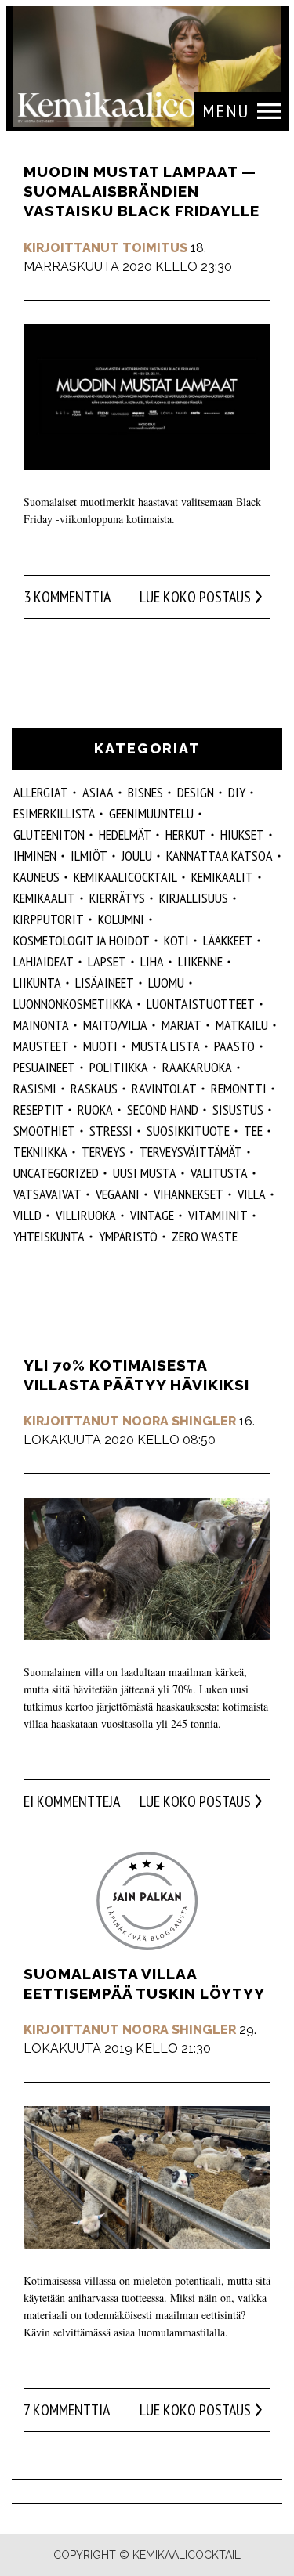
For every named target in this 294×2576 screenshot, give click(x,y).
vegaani (118, 1194)
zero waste (205, 1236)
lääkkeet (228, 940)
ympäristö (128, 1236)
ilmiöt (89, 856)
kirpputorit (49, 919)
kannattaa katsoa (220, 856)
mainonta (41, 1025)
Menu (226, 111)
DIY (237, 792)
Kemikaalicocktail (125, 877)
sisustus (238, 1109)
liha (152, 961)
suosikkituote (188, 1131)
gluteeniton (49, 835)
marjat (181, 1025)
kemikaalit (222, 877)
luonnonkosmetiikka (73, 1004)
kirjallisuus (194, 898)
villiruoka (86, 1215)
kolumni (121, 919)
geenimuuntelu (151, 813)
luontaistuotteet (201, 1004)
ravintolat (164, 1088)
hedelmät (125, 835)
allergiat (41, 792)
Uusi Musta (145, 1173)
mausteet (41, 1046)
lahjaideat (44, 961)
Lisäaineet (105, 983)
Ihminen (35, 856)
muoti (100, 1046)
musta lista (166, 1046)
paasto (234, 1046)
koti (176, 940)
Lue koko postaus (195, 597)
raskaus (94, 1088)
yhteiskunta (49, 1236)
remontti (239, 1088)
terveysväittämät (191, 1152)
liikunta (37, 983)
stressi (111, 1131)
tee (253, 1131)
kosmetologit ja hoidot (82, 940)
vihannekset (189, 1194)
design (196, 792)
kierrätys (117, 898)
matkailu (242, 1025)
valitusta (219, 1173)
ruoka (95, 1109)
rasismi (35, 1088)
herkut (186, 835)
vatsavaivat (47, 1194)
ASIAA (98, 792)
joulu (137, 856)
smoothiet (44, 1131)
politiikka (119, 1067)
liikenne (200, 961)
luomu (166, 983)
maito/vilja (115, 1025)
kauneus (36, 877)
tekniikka (40, 1152)
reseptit (38, 1109)
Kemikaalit (44, 898)
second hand (163, 1109)
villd (27, 1215)
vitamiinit (218, 1215)
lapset (107, 961)
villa (252, 1194)
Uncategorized (56, 1173)
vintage (152, 1215)
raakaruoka (197, 1067)
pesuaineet (44, 1067)
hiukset (242, 835)
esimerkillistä (54, 813)
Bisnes (145, 792)
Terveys (103, 1152)
